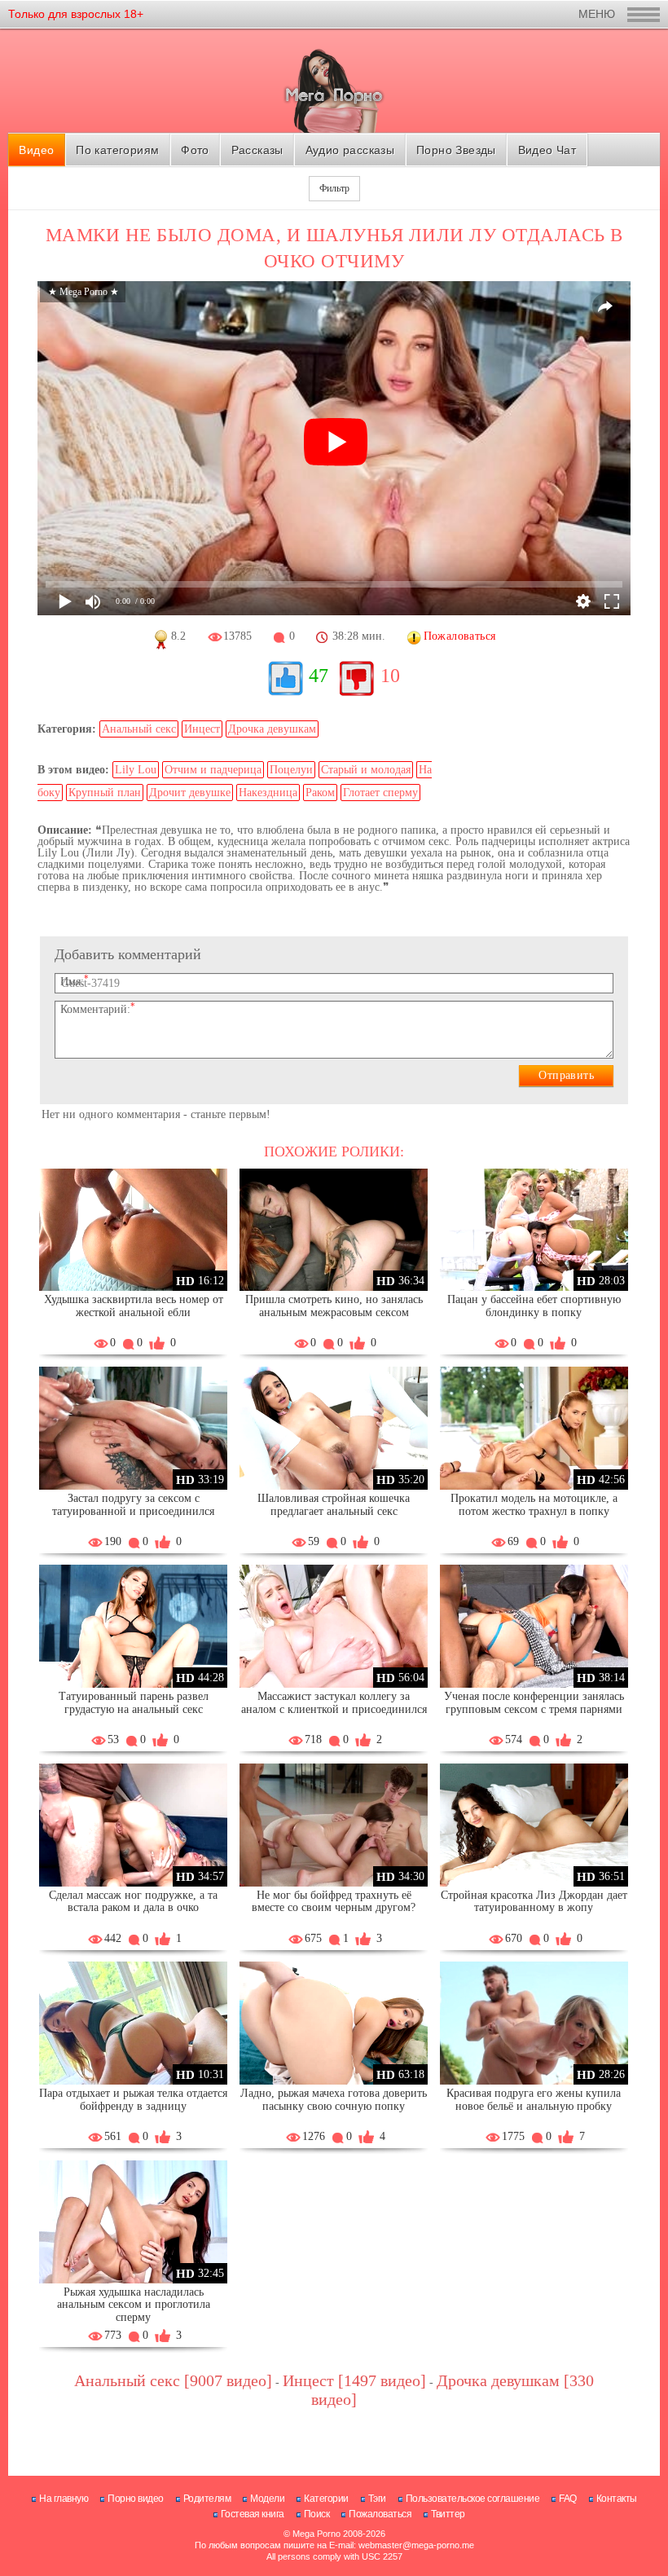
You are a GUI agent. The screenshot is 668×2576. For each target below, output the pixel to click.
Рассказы (257, 150)
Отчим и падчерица (213, 770)
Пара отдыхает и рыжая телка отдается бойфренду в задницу (133, 2100)
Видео (36, 150)
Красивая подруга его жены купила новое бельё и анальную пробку (534, 2100)
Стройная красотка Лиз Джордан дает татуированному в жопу (534, 1902)
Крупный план (105, 793)
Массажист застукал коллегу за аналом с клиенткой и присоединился (334, 1703)
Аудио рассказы (350, 150)
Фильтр (334, 188)
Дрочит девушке (190, 793)
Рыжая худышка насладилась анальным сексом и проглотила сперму (134, 2305)
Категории (326, 2499)
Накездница (268, 793)
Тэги (377, 2499)
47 (319, 676)
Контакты (617, 2499)
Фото (195, 150)
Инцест (202, 729)
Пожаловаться (380, 2514)
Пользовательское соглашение (473, 2499)
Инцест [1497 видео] (354, 2380)
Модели (267, 2499)
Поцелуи (291, 770)
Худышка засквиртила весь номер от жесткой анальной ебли (134, 1306)
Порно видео (136, 2499)
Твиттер (448, 2514)
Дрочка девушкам (272, 729)
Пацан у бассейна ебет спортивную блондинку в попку (534, 1306)
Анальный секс (139, 729)
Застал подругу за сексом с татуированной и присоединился (133, 1505)
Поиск (317, 2514)
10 (390, 676)
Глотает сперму (380, 793)
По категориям (117, 150)
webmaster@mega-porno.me (416, 2545)
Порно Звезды (456, 150)
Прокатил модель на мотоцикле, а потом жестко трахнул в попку (534, 1505)
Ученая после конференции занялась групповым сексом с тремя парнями (534, 1703)
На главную (64, 2499)
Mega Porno (316, 2534)
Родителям (207, 2499)
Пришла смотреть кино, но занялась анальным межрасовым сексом (334, 1306)
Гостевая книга (253, 2514)
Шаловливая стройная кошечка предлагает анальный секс (334, 1505)
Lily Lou (136, 770)
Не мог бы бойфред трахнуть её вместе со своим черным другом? (334, 1902)
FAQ (568, 2499)
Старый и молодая (366, 770)
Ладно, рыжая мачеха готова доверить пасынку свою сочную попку (334, 2100)
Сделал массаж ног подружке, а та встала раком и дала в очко (133, 1902)
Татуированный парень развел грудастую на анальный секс (134, 1703)
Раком (320, 793)
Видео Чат (547, 150)
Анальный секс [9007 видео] (173, 2380)
